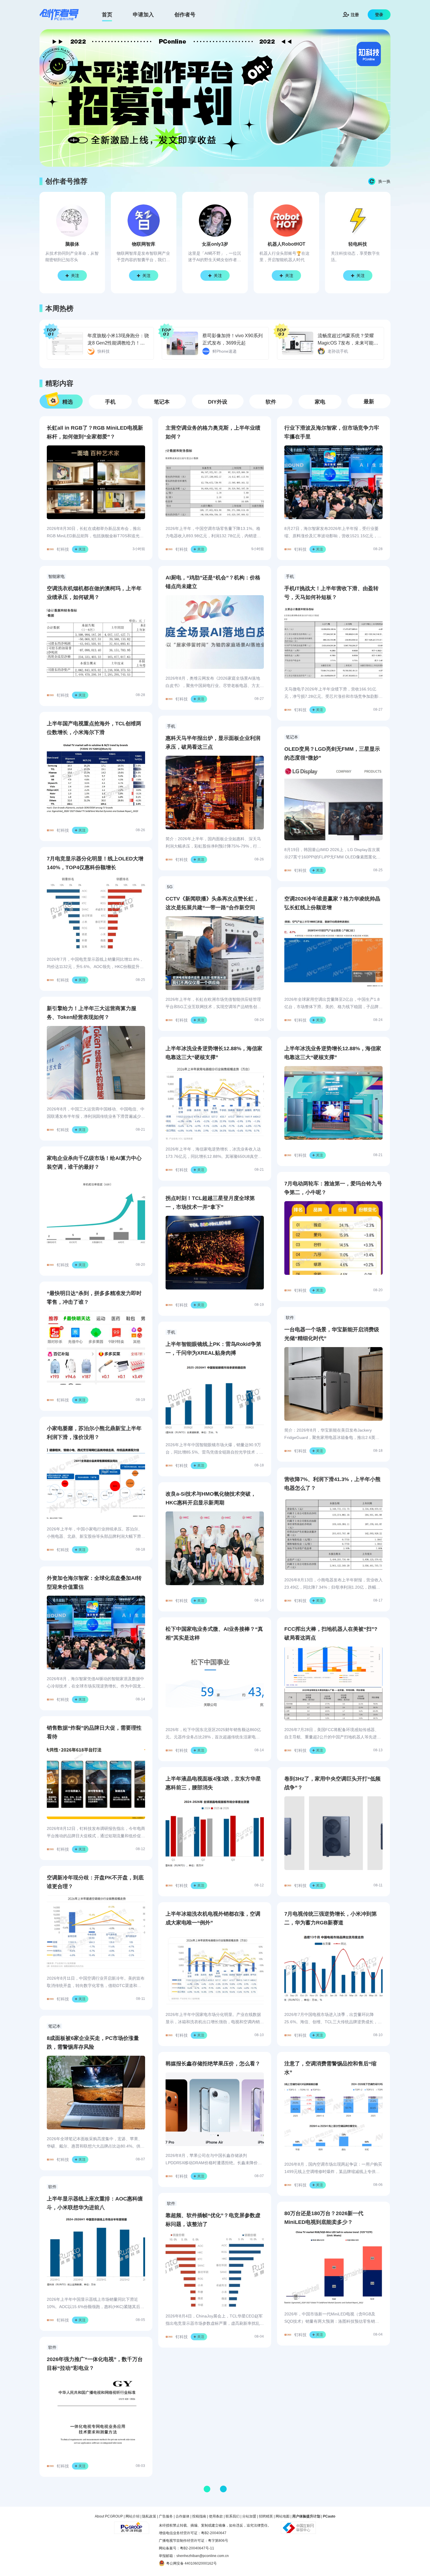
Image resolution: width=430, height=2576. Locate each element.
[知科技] (59, 15)
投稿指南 (199, 2516)
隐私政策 (149, 2516)
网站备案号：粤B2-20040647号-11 (186, 2548)
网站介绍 (133, 2516)
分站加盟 (249, 2516)
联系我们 (233, 2516)
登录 (379, 15)
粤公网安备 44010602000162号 (191, 2563)
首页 (107, 15)
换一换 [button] (384, 181)
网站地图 (283, 2516)
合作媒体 (183, 2516)
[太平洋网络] (132, 2525)
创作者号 (185, 15)
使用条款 (216, 2516)
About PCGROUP (109, 2516)
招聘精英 (266, 2516)
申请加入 (143, 15)
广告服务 (166, 2516)
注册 (355, 15)
